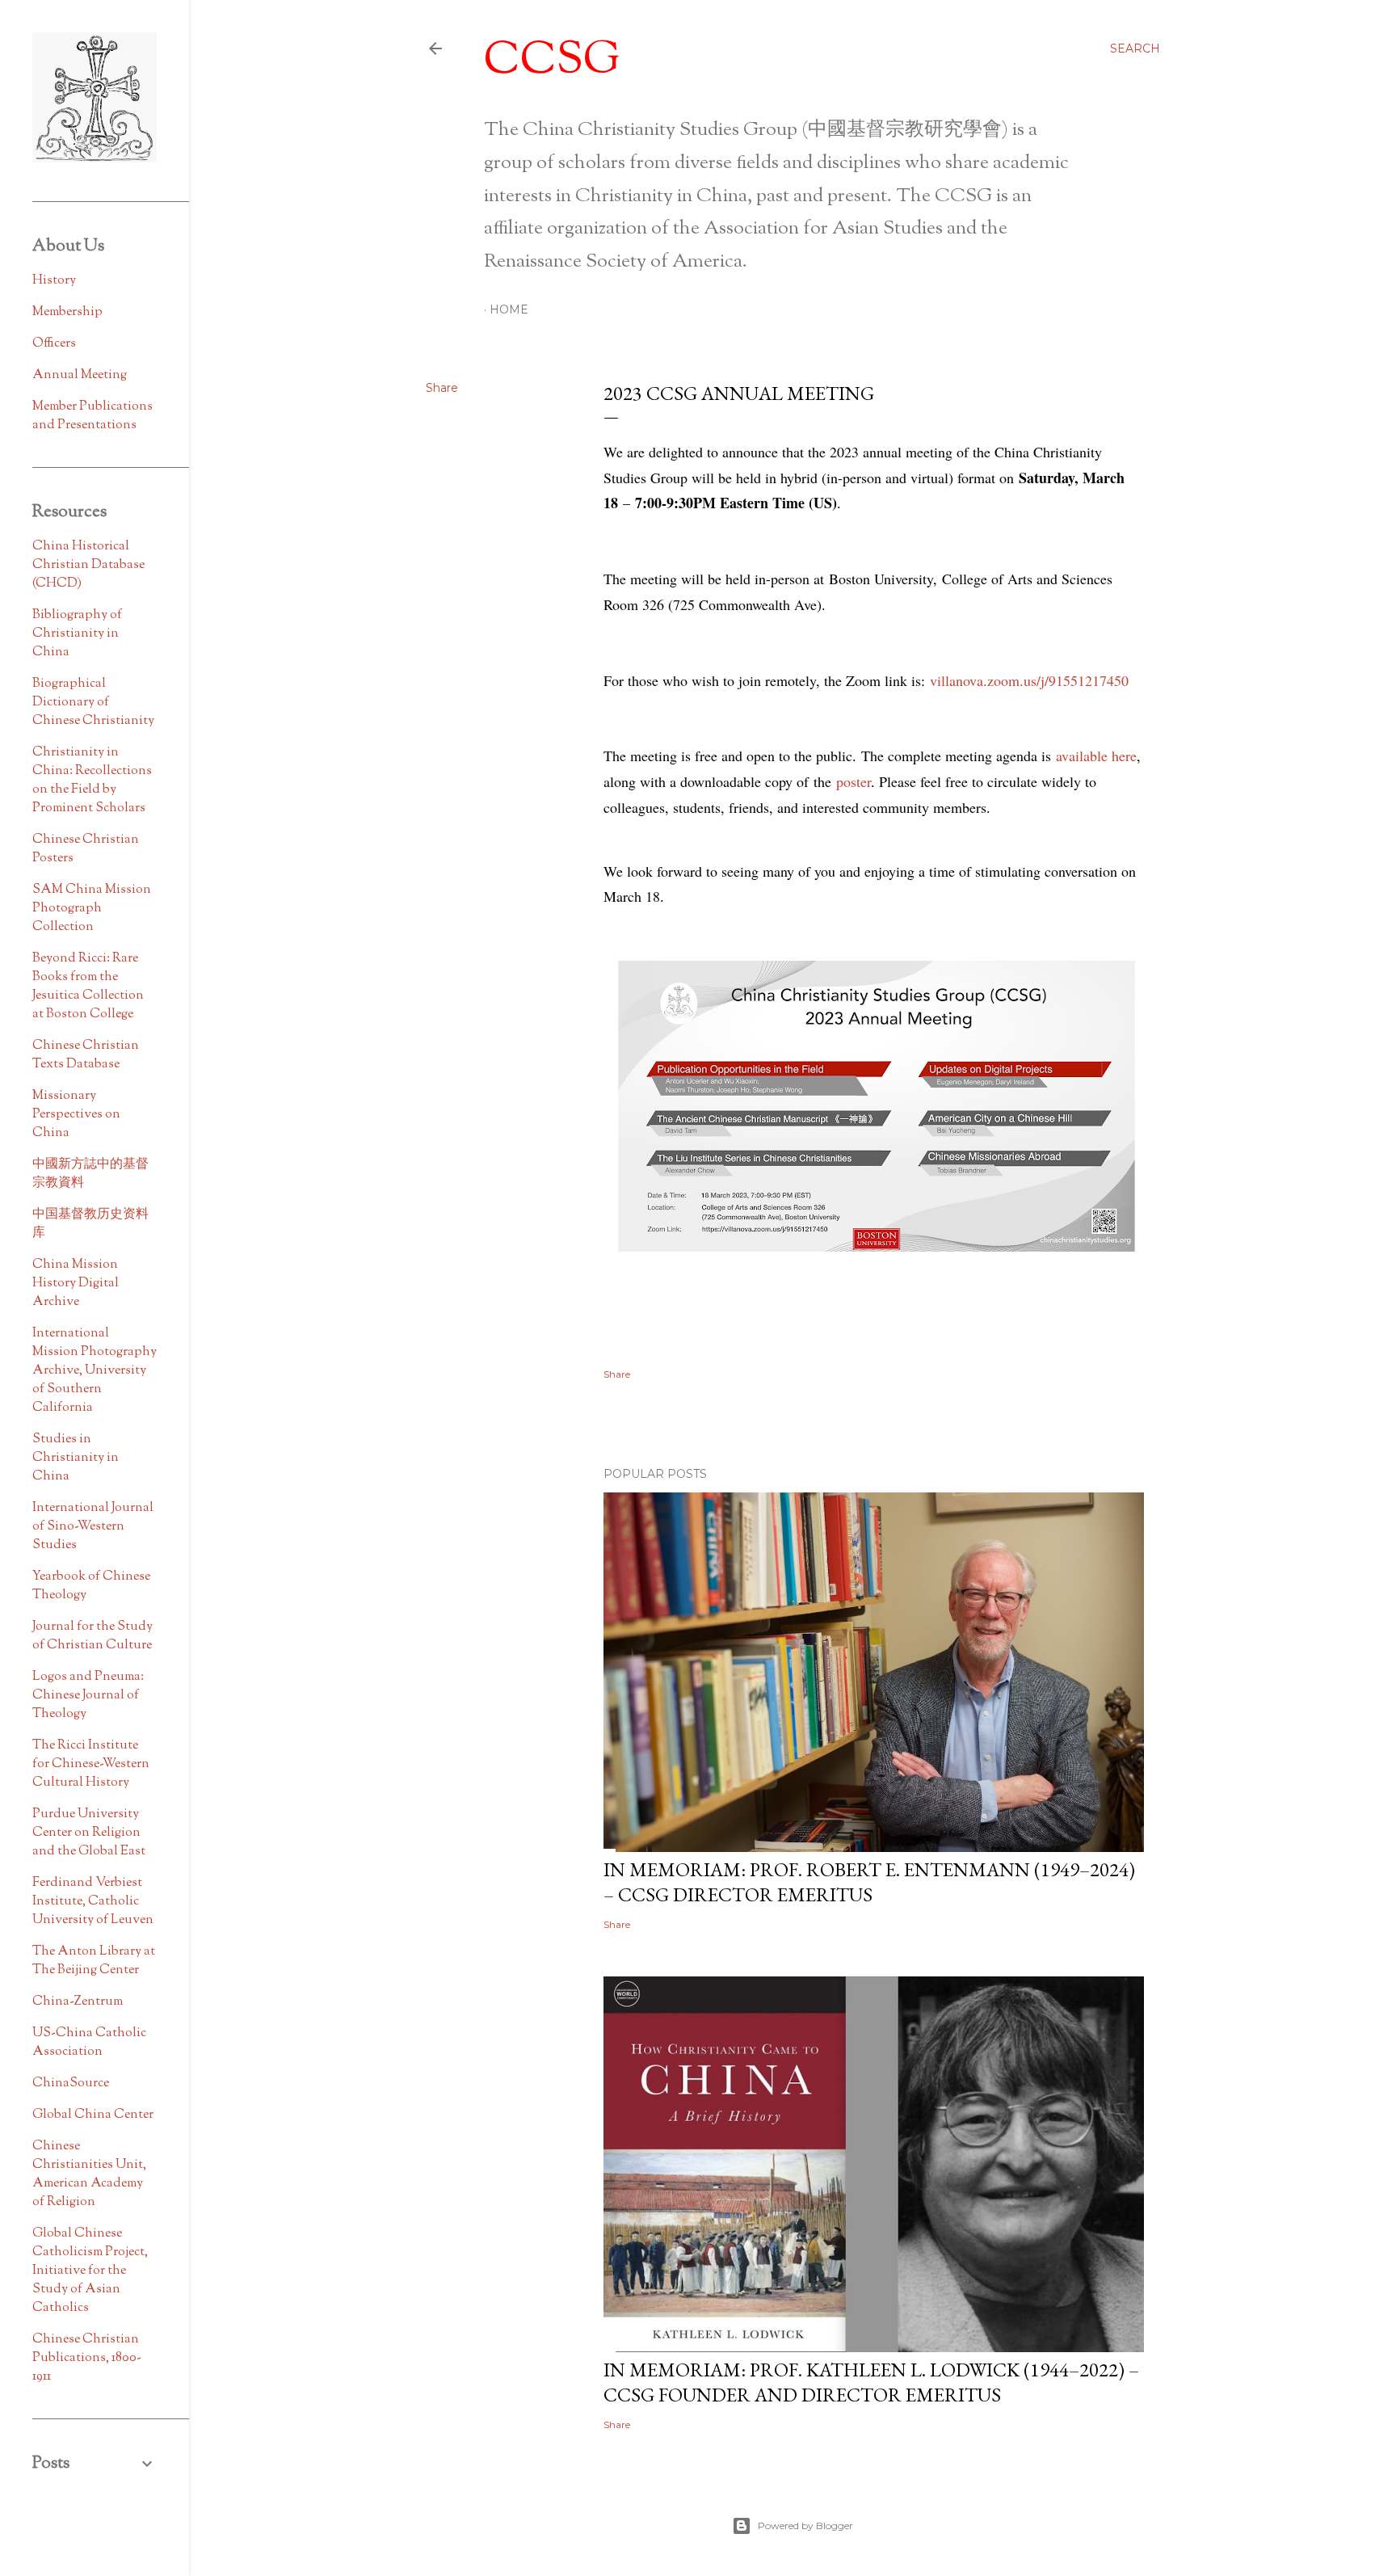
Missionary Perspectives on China (76, 1115)
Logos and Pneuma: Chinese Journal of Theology (88, 1696)
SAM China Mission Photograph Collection (92, 909)
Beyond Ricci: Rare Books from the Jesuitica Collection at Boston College (88, 987)
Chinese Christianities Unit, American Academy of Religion (89, 2174)
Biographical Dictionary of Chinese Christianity (93, 703)
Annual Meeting (80, 375)
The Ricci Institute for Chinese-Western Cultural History (91, 1764)
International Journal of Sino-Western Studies (93, 1527)
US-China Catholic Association (89, 2043)
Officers (54, 344)
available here (1096, 756)
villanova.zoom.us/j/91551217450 (1029, 680)
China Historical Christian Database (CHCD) (88, 565)
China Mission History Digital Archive (76, 1284)
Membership (67, 312)
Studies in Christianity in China (76, 1458)
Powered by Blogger (805, 2525)
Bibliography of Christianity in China (77, 634)
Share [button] (442, 388)
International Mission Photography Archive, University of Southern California (95, 1371)
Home (509, 309)
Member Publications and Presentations (93, 416)
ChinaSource (71, 2084)
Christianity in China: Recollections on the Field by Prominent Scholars (92, 781)
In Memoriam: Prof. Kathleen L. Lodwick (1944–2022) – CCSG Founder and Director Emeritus (871, 2382)
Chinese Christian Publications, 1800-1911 (87, 2358)
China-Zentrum (78, 2002)
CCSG (552, 62)
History (54, 281)
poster (854, 781)
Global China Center (93, 2115)
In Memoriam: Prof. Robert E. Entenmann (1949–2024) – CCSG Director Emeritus (869, 1882)
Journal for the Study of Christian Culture (93, 1636)
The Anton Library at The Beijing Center (94, 1961)
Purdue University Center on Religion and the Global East (89, 1833)
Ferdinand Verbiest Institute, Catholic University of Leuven (93, 1902)
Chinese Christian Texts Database (86, 1055)
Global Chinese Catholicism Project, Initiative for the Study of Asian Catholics (90, 2271)
